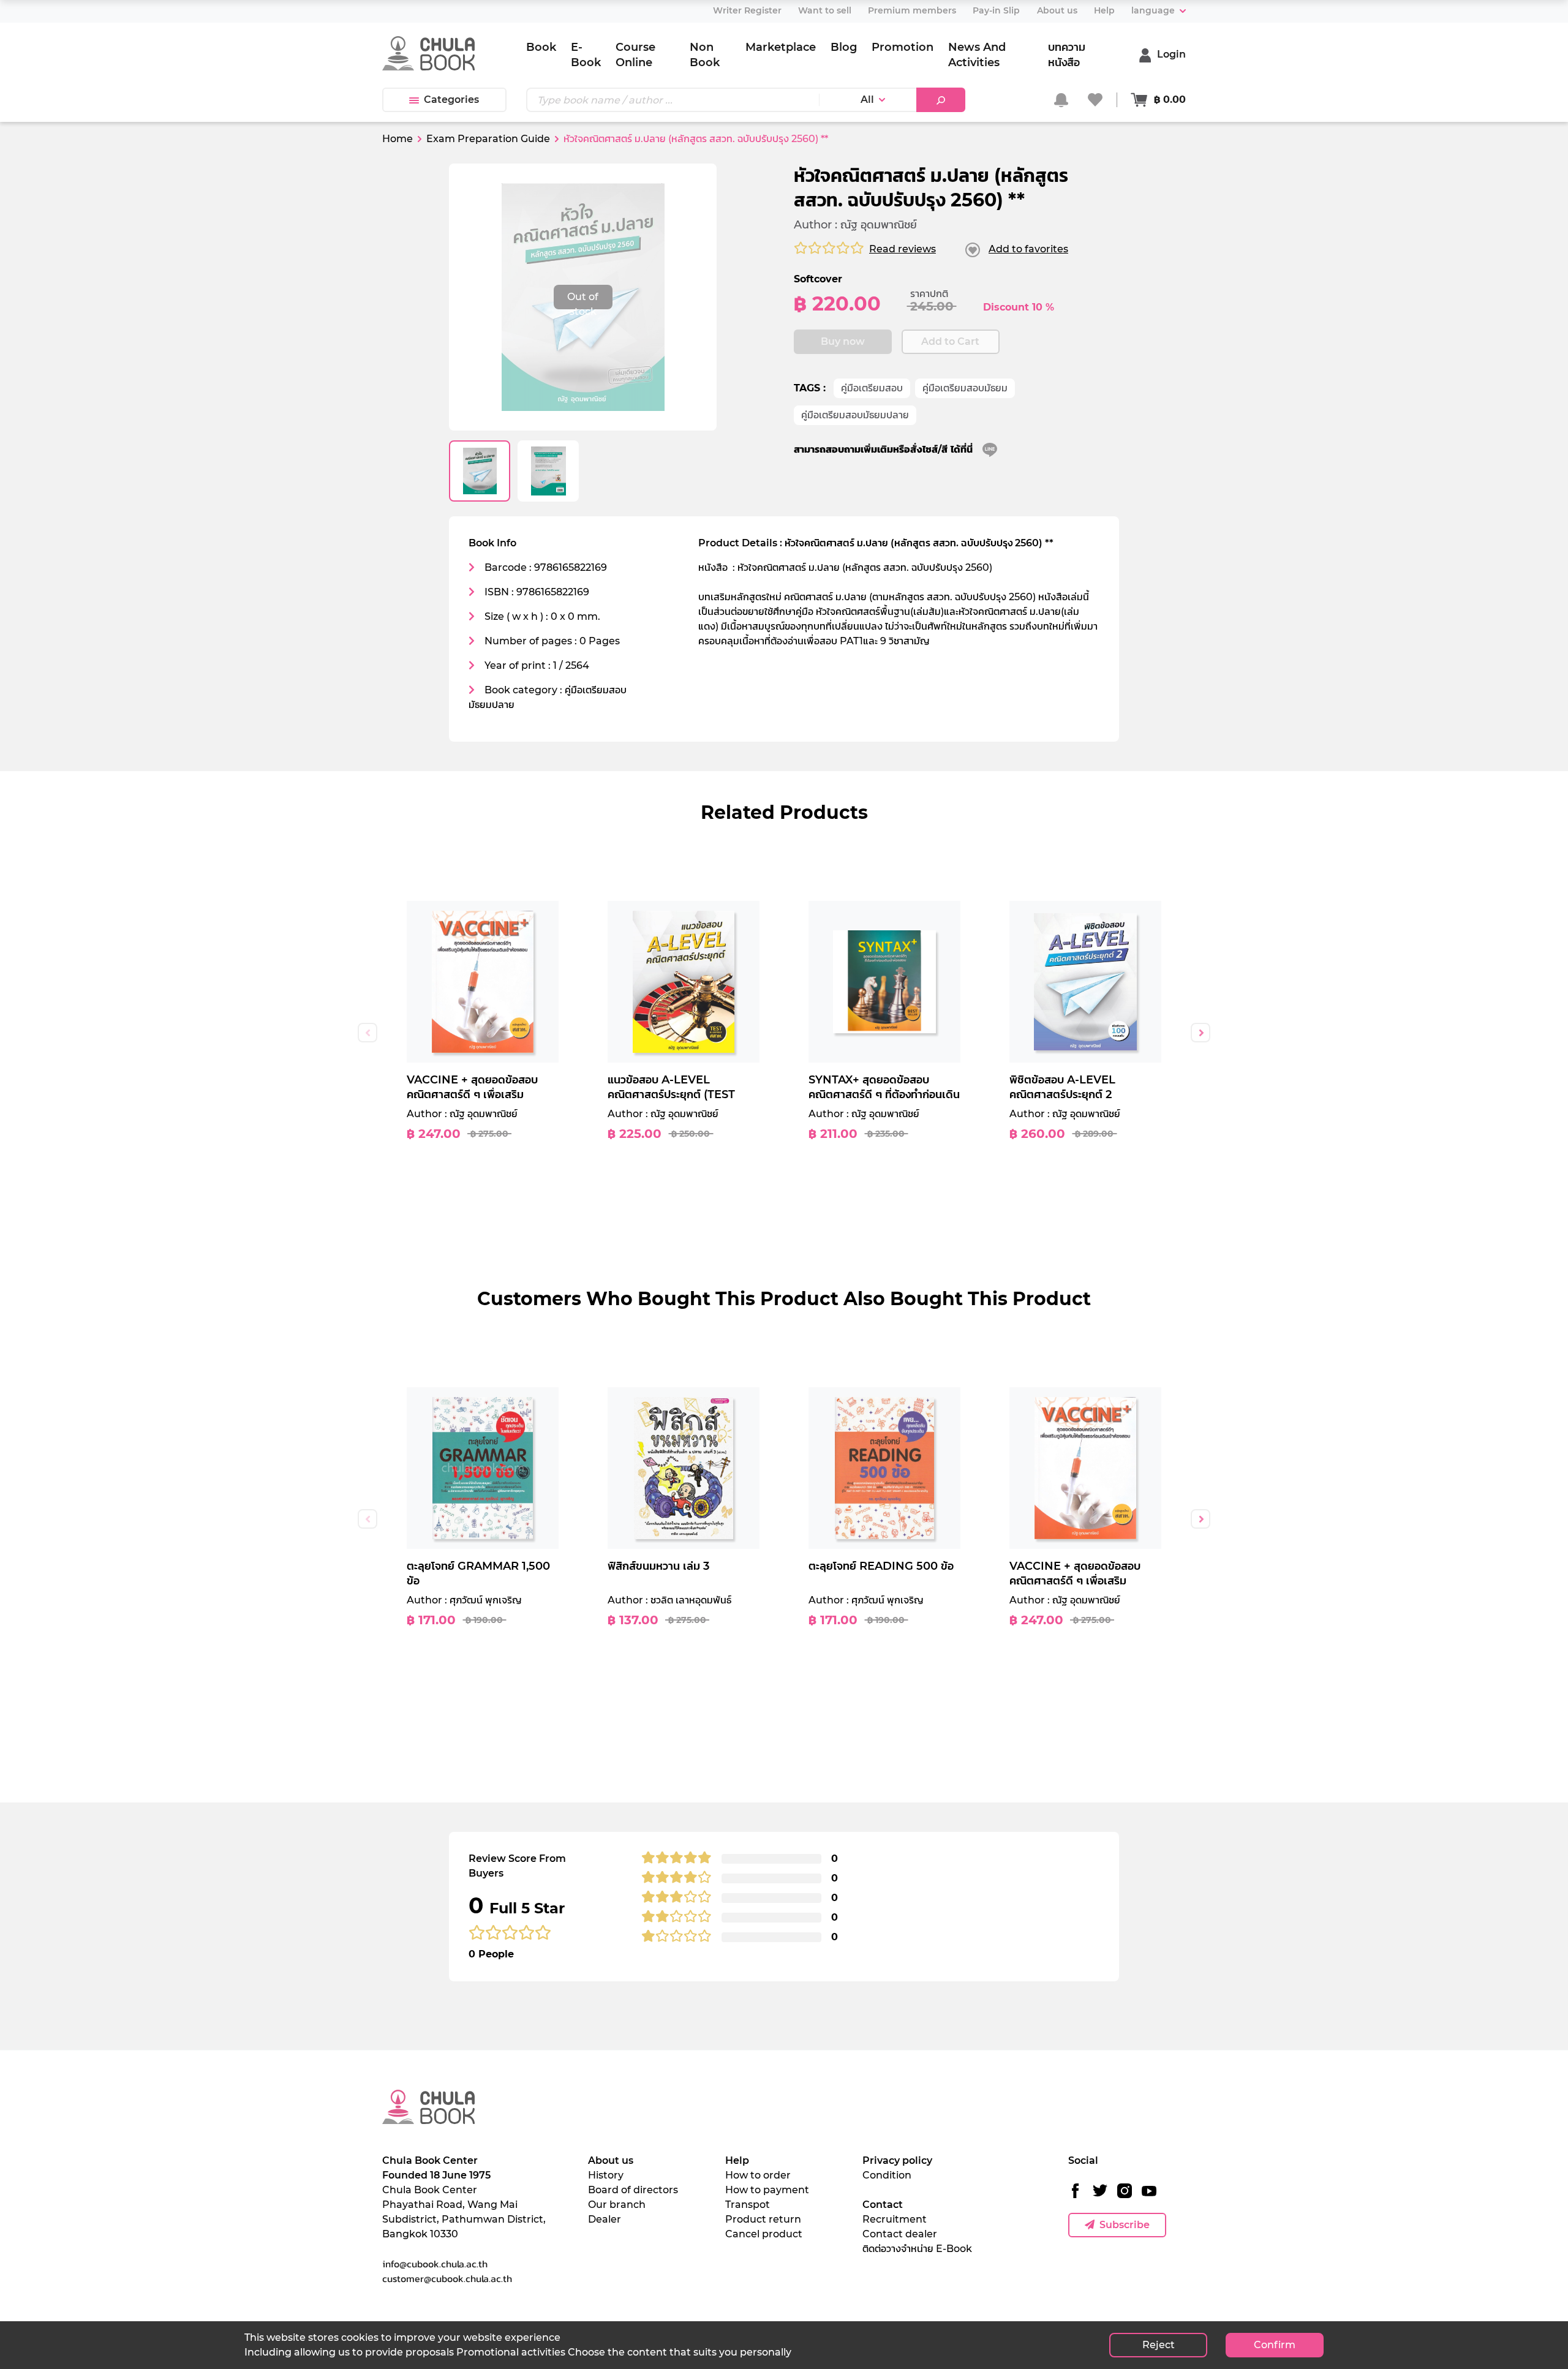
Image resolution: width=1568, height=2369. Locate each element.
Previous (367, 1033)
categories (451, 100)
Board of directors (633, 2190)
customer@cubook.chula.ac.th (447, 2278)
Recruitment (895, 2219)
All (867, 100)
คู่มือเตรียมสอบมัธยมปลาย (855, 415)
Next (1200, 1033)
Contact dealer (900, 2234)
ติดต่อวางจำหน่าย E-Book (917, 2249)
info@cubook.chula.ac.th (435, 2264)
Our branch (617, 2205)
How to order (758, 2175)
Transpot (748, 2205)
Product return (763, 2219)
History (606, 2175)
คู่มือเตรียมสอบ (872, 388)
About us (611, 2160)
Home (398, 139)
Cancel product (764, 2234)
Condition (887, 2175)
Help (737, 2160)
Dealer (605, 2219)
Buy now (843, 341)
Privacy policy (897, 2160)
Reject (1159, 2345)
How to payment (767, 2190)
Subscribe (1125, 2225)
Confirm (1275, 2345)
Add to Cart (950, 341)
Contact (883, 2205)
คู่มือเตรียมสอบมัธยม (965, 388)
